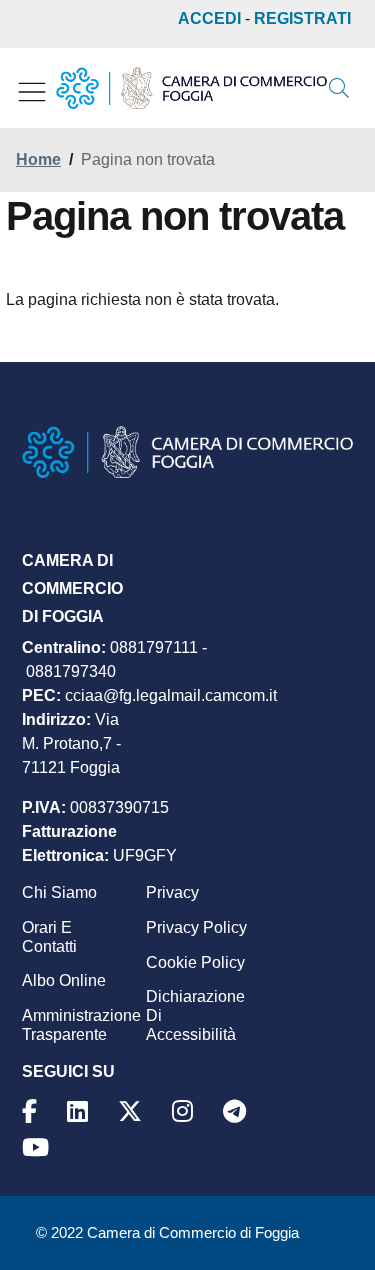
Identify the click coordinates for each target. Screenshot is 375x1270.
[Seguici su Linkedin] (80, 1111)
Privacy (172, 892)
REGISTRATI (302, 18)
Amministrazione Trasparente (81, 1025)
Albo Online (64, 980)
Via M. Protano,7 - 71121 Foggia (71, 743)
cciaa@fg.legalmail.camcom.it (171, 695)
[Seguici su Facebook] (32, 1111)
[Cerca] (339, 88)
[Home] (191, 88)
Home (38, 159)
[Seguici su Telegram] (237, 1111)
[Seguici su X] (133, 1111)
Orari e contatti (49, 937)
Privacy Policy (196, 927)
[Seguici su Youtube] (38, 1147)
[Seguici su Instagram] (185, 1111)
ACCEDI (209, 18)
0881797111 (154, 647)
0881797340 (71, 671)
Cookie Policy (195, 962)
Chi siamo (59, 892)
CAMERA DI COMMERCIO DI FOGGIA (72, 588)
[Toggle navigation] (32, 92)
